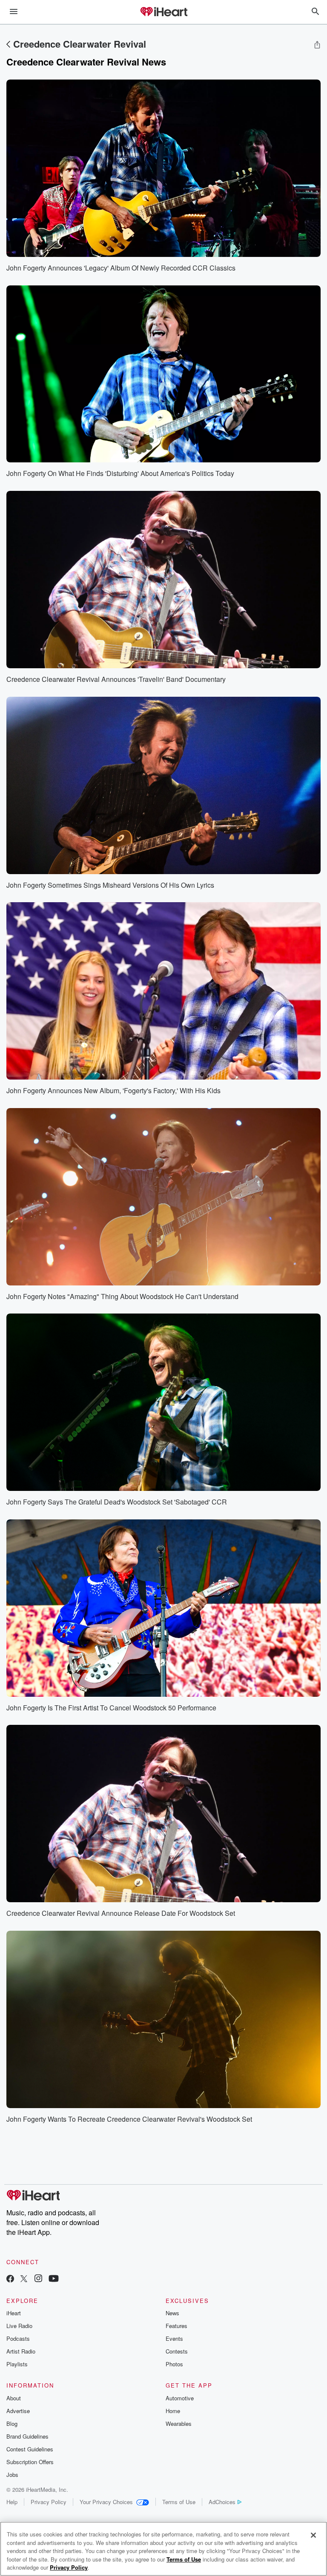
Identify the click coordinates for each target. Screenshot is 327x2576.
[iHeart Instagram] (38, 2279)
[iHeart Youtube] (54, 2279)
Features (176, 2326)
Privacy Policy (49, 2502)
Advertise (18, 2411)
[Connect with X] (24, 2279)
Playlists (17, 2364)
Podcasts (18, 2338)
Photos (174, 2364)
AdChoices (222, 2502)
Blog (12, 2424)
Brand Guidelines (27, 2436)
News (172, 2313)
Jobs (12, 2475)
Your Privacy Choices (106, 2502)
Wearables (179, 2424)
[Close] (313, 2535)
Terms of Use (179, 2502)
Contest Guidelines (30, 2449)
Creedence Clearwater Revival (80, 44)
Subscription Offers (30, 2462)
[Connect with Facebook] (10, 2279)
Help (12, 2502)
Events (174, 2338)
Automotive (180, 2398)
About (14, 2398)
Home (173, 2411)
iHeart (14, 2313)
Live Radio (19, 2326)
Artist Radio (21, 2351)
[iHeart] (163, 12)
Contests (177, 2351)
